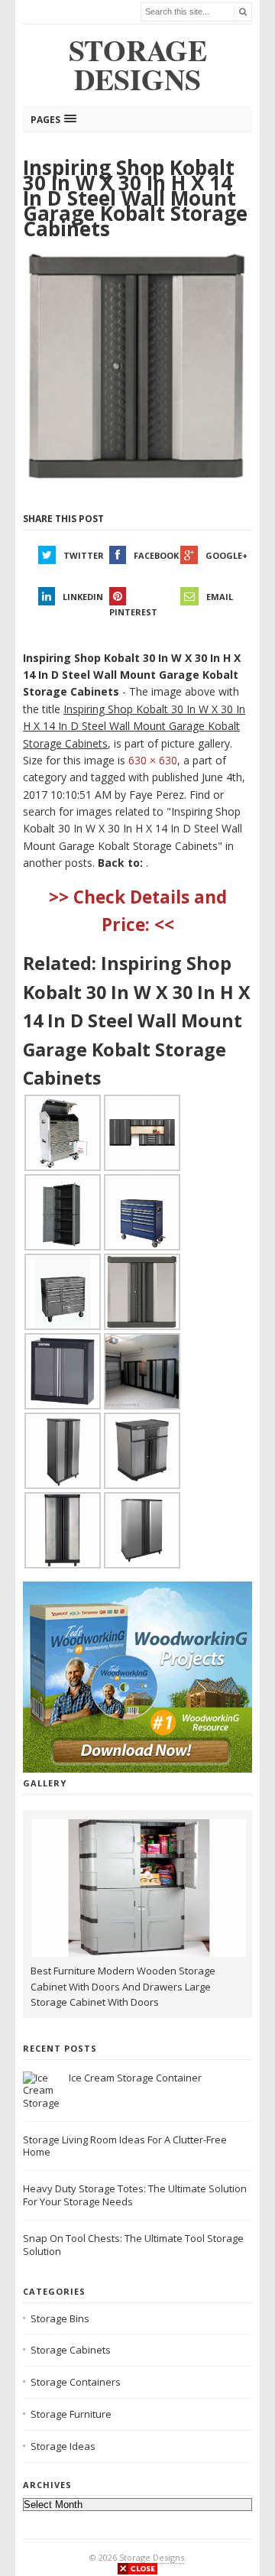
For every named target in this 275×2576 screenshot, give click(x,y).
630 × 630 (153, 760)
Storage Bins (60, 2318)
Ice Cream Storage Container (135, 2078)
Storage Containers (76, 2382)
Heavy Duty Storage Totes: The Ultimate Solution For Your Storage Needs (135, 2195)
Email (220, 597)
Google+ (226, 555)
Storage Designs (152, 2557)
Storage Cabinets (71, 2350)
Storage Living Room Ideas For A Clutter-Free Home (125, 2146)
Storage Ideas (63, 2446)
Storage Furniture (71, 2414)
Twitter (84, 555)
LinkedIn (83, 597)
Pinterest (133, 612)
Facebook (156, 555)
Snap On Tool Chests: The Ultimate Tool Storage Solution (133, 2245)
